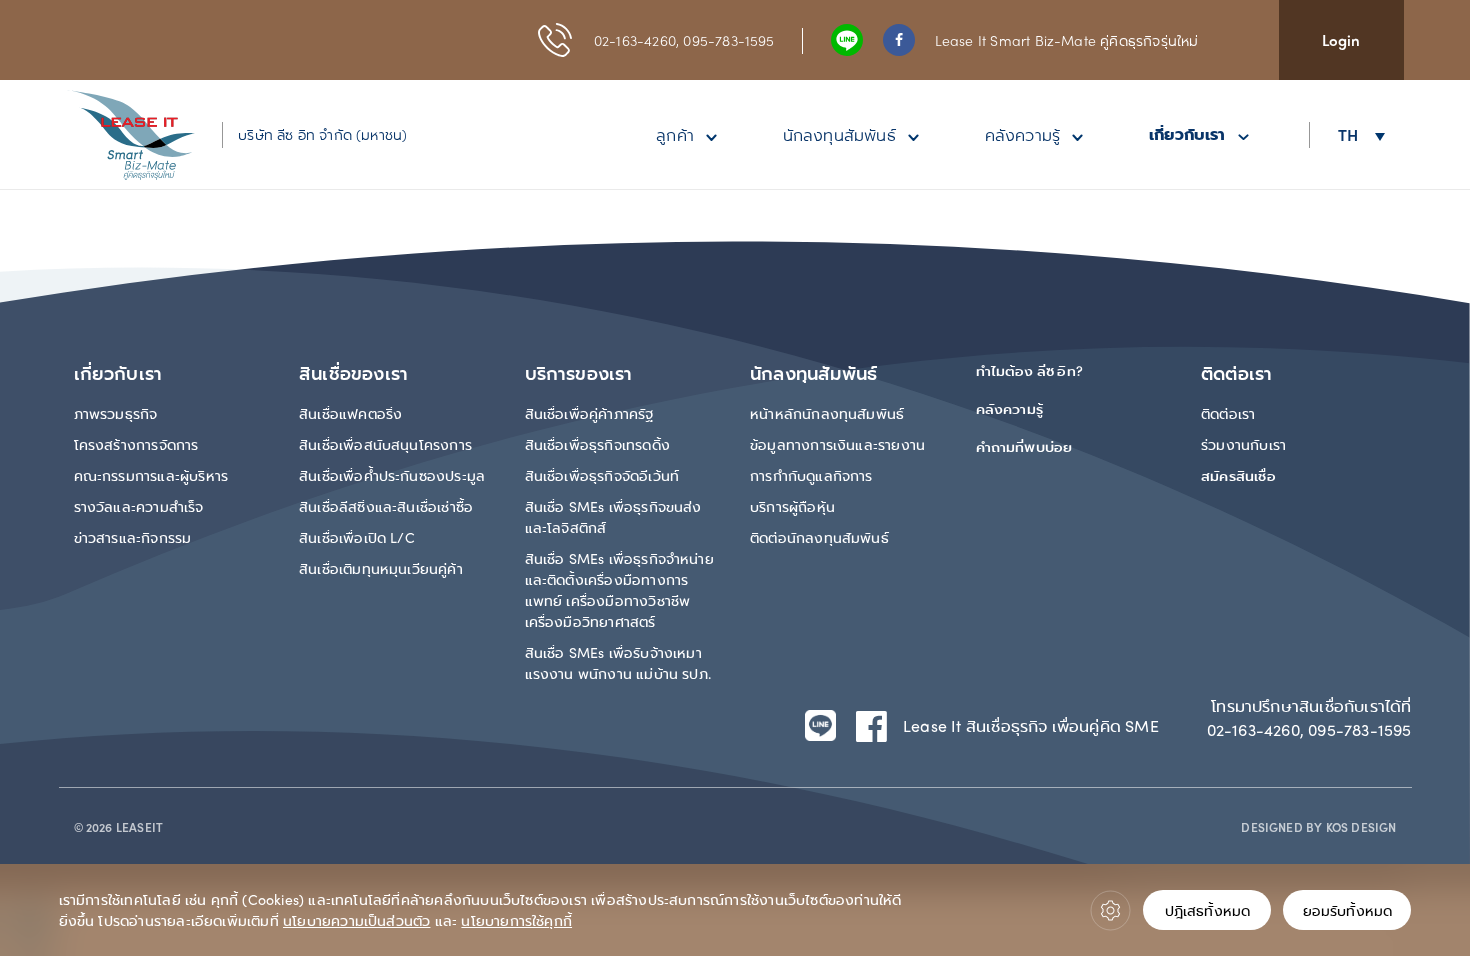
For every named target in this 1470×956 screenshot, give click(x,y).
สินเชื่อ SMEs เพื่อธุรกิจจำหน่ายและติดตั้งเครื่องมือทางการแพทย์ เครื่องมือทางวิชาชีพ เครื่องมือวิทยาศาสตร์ (619, 589)
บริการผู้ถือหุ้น (792, 506)
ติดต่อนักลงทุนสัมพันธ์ (819, 537)
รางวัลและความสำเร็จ (139, 506)
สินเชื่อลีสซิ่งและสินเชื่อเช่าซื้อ (386, 506)
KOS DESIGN (1361, 827)
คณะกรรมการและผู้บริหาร (151, 475)
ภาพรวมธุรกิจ (116, 413)
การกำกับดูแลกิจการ (811, 475)
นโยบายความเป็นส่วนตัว (356, 920)
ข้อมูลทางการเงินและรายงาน (837, 444)
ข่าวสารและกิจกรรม (133, 537)
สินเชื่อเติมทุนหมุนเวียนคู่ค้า (381, 568)
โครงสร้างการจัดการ (136, 444)
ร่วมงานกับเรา (1243, 444)
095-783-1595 (728, 40)
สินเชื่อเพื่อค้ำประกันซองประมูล (392, 475)
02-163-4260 (635, 40)
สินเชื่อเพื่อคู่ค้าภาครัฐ (589, 413)
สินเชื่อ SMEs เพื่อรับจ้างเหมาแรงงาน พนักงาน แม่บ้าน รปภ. (618, 662)
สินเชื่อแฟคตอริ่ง (350, 413)
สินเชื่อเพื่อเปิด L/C (357, 537)
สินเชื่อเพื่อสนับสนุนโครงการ (385, 444)
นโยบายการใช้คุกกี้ (516, 920)
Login (1341, 40)
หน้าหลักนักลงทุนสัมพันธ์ (827, 413)
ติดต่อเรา (1228, 413)
